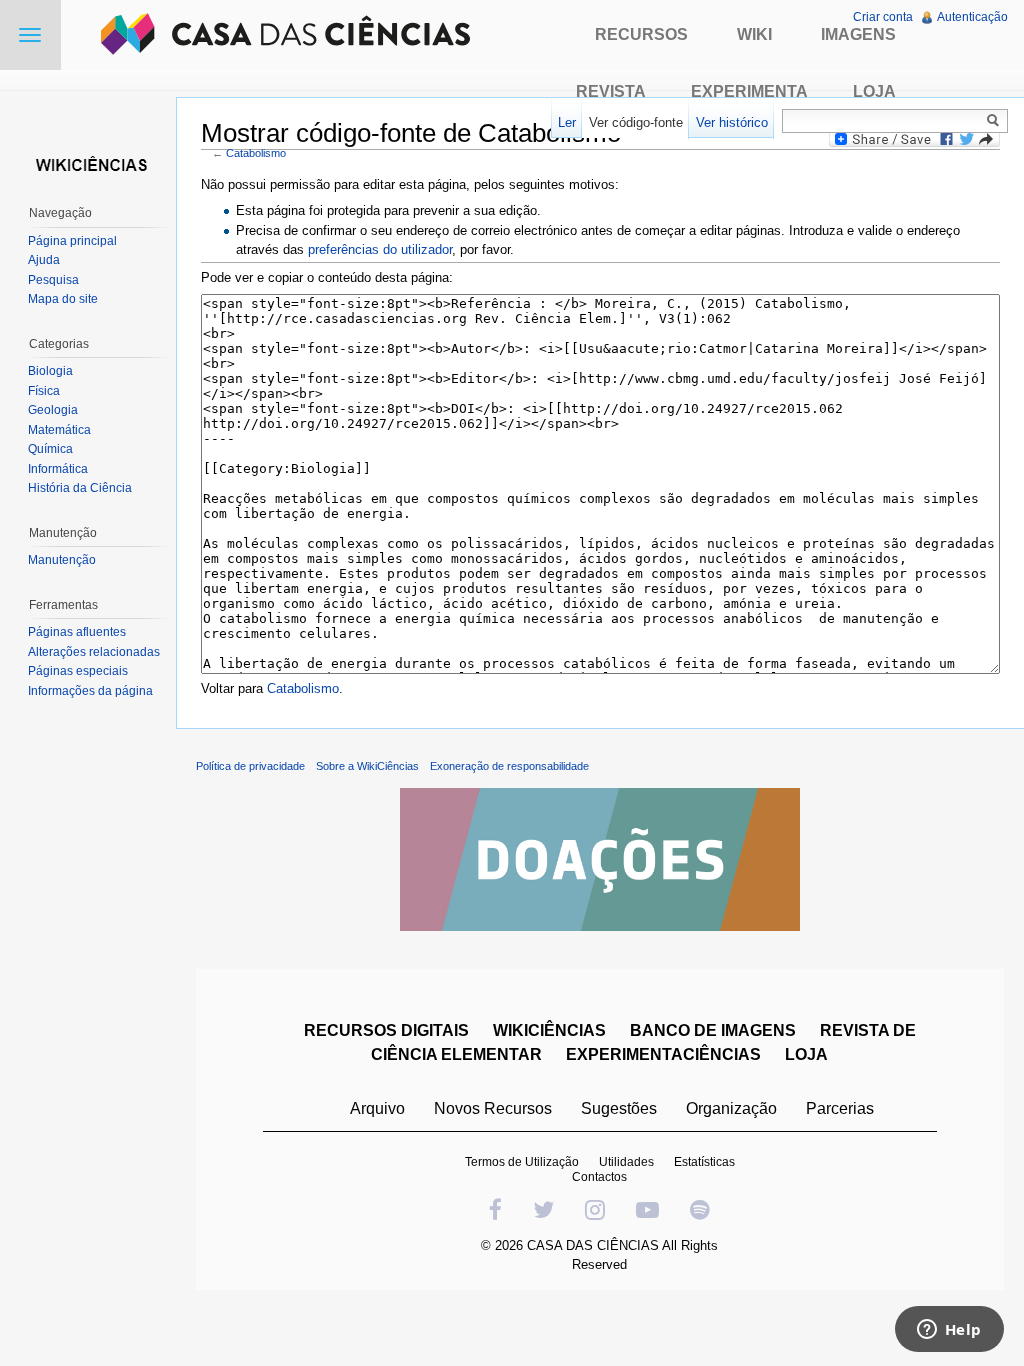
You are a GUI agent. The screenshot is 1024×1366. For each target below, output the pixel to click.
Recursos (641, 34)
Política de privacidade (250, 766)
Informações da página (90, 691)
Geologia (53, 410)
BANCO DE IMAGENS (713, 1030)
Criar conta (883, 17)
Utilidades (626, 1162)
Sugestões (619, 1108)
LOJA (806, 1054)
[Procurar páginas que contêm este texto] (996, 120)
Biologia (50, 371)
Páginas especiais (78, 671)
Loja (874, 91)
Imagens (858, 34)
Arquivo (377, 1108)
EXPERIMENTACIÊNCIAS (663, 1054)
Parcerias (840, 1108)
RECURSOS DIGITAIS (386, 1030)
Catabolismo (256, 153)
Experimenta (749, 91)
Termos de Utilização (522, 1162)
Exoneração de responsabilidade (509, 766)
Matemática (59, 430)
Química (50, 449)
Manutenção (62, 560)
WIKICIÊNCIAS (549, 1030)
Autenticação (972, 17)
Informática (58, 469)
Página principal (72, 241)
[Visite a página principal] (88, 162)
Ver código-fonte (636, 122)
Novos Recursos (493, 1108)
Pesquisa (53, 280)
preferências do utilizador (380, 249)
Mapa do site (63, 299)
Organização (731, 1108)
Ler (567, 122)
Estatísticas (704, 1162)
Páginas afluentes (77, 632)
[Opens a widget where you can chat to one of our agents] (949, 1331)
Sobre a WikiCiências (367, 766)
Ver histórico (732, 122)
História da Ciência (80, 488)
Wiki (754, 34)
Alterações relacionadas (94, 652)
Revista (611, 91)
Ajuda (44, 260)
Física (44, 391)
